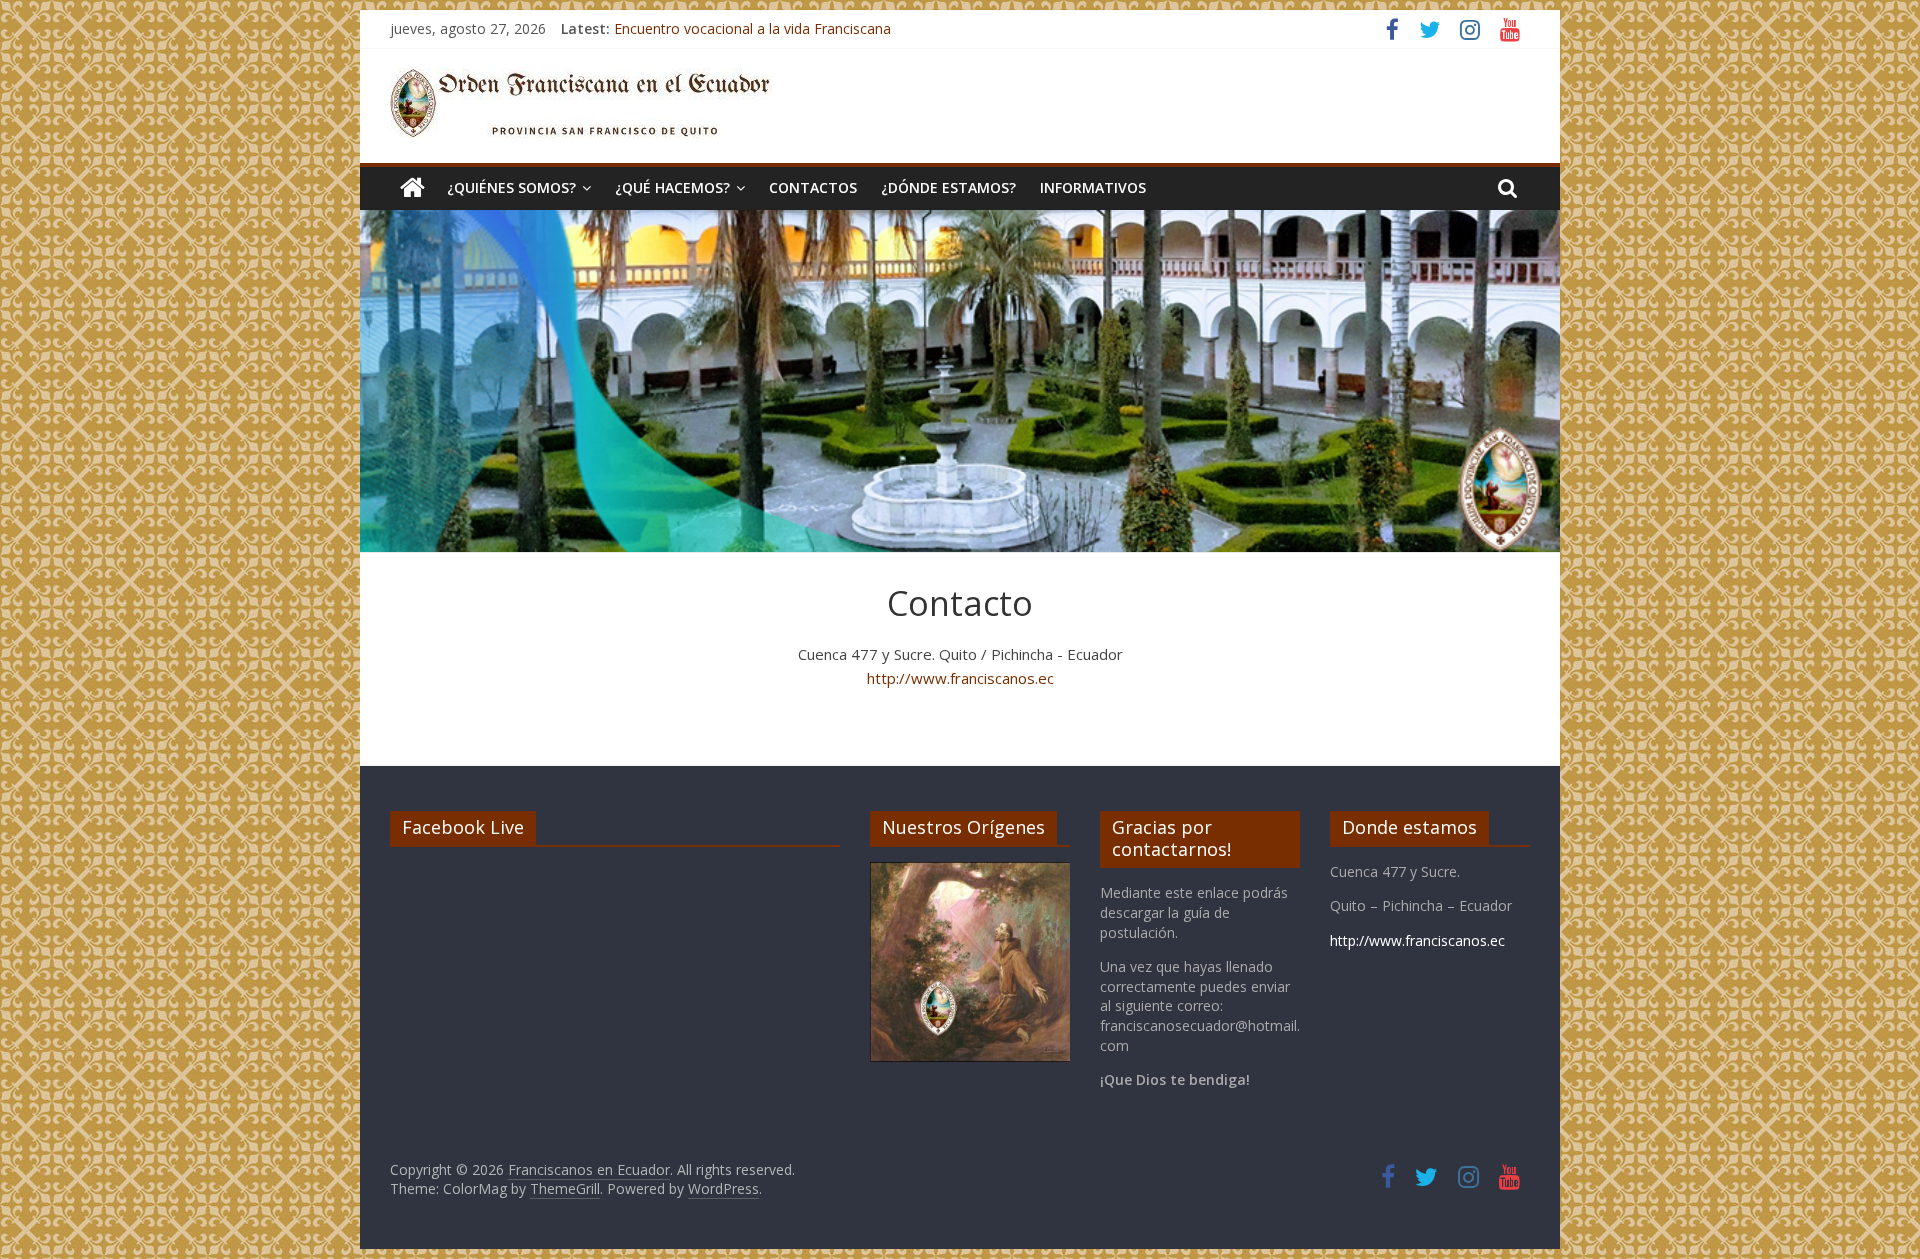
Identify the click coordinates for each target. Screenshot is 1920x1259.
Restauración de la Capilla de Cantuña (736, 26)
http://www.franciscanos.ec (960, 678)
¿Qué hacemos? (672, 187)
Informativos (1093, 187)
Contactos (813, 187)
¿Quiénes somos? (511, 187)
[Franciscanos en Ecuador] (412, 188)
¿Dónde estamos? (948, 187)
